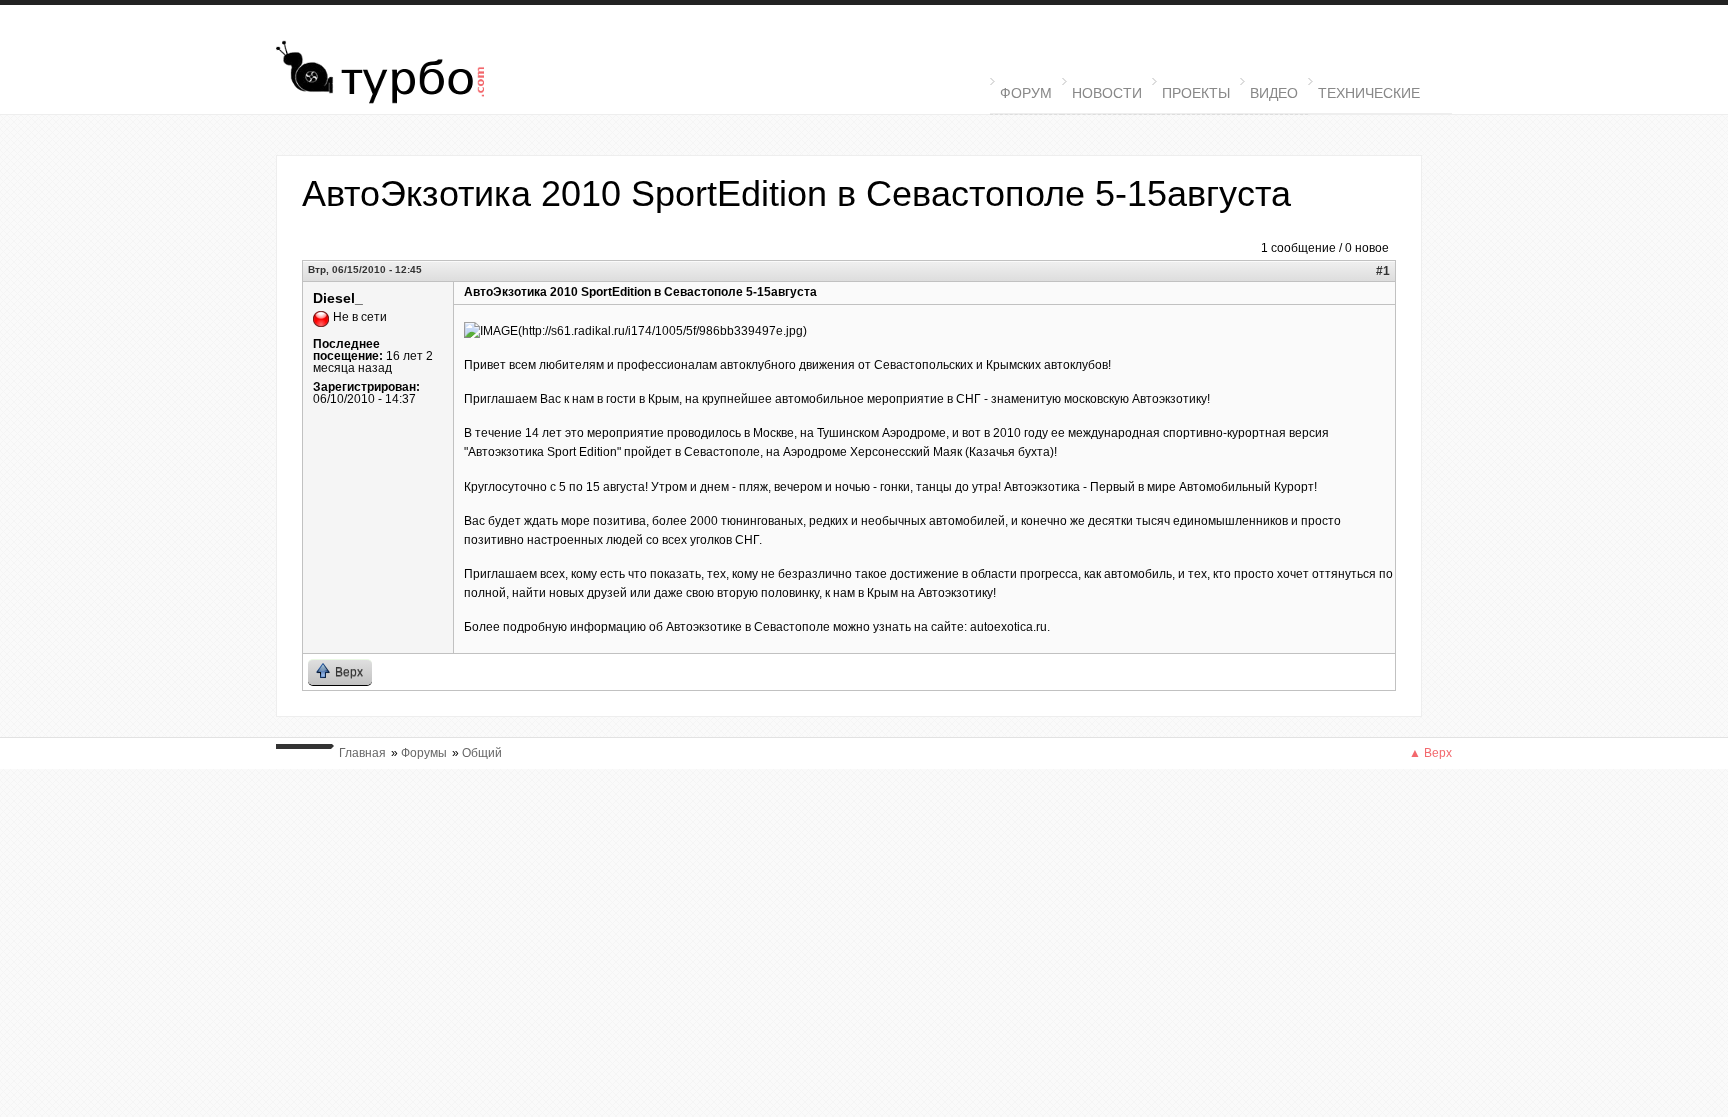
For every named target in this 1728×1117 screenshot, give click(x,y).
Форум (1026, 93)
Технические (1364, 91)
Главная (362, 753)
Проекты (1196, 93)
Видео (1274, 93)
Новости (1107, 93)
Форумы (424, 753)
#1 (1383, 271)
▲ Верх (1430, 753)
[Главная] (431, 75)
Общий (482, 753)
